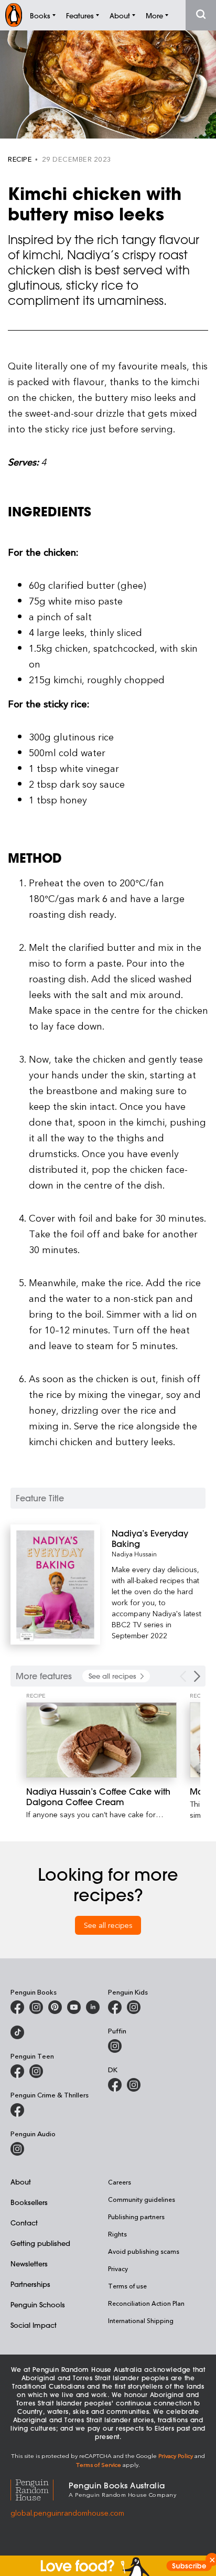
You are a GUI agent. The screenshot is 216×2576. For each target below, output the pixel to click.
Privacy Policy (176, 2456)
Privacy (118, 2268)
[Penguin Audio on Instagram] (17, 2149)
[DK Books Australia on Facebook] (115, 2085)
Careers (120, 2182)
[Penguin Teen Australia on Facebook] (17, 2071)
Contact (24, 2223)
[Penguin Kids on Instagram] (134, 2007)
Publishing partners (136, 2217)
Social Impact (34, 2325)
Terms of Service (99, 2464)
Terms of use (127, 2286)
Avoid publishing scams (144, 2251)
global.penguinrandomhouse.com (67, 2513)
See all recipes (108, 1925)
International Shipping (141, 2320)
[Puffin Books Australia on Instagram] (115, 2046)
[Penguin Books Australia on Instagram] (36, 2007)
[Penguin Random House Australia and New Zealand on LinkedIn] (93, 2007)
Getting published (40, 2243)
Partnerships (30, 2284)
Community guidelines (142, 2199)
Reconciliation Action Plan (146, 2303)
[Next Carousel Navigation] (197, 1676)
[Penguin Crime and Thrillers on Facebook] (17, 2110)
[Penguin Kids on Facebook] (115, 2007)
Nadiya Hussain (134, 1554)
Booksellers (29, 2202)
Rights (117, 2234)
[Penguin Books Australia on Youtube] (74, 2007)
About (21, 2182)
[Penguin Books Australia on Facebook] (17, 2007)
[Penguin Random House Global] (40, 2489)
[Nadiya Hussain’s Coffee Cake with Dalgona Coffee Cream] (101, 1740)
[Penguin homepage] (14, 15)
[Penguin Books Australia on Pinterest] (55, 2007)
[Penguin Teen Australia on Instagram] (36, 2071)
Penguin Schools (38, 2304)
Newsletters (29, 2264)
